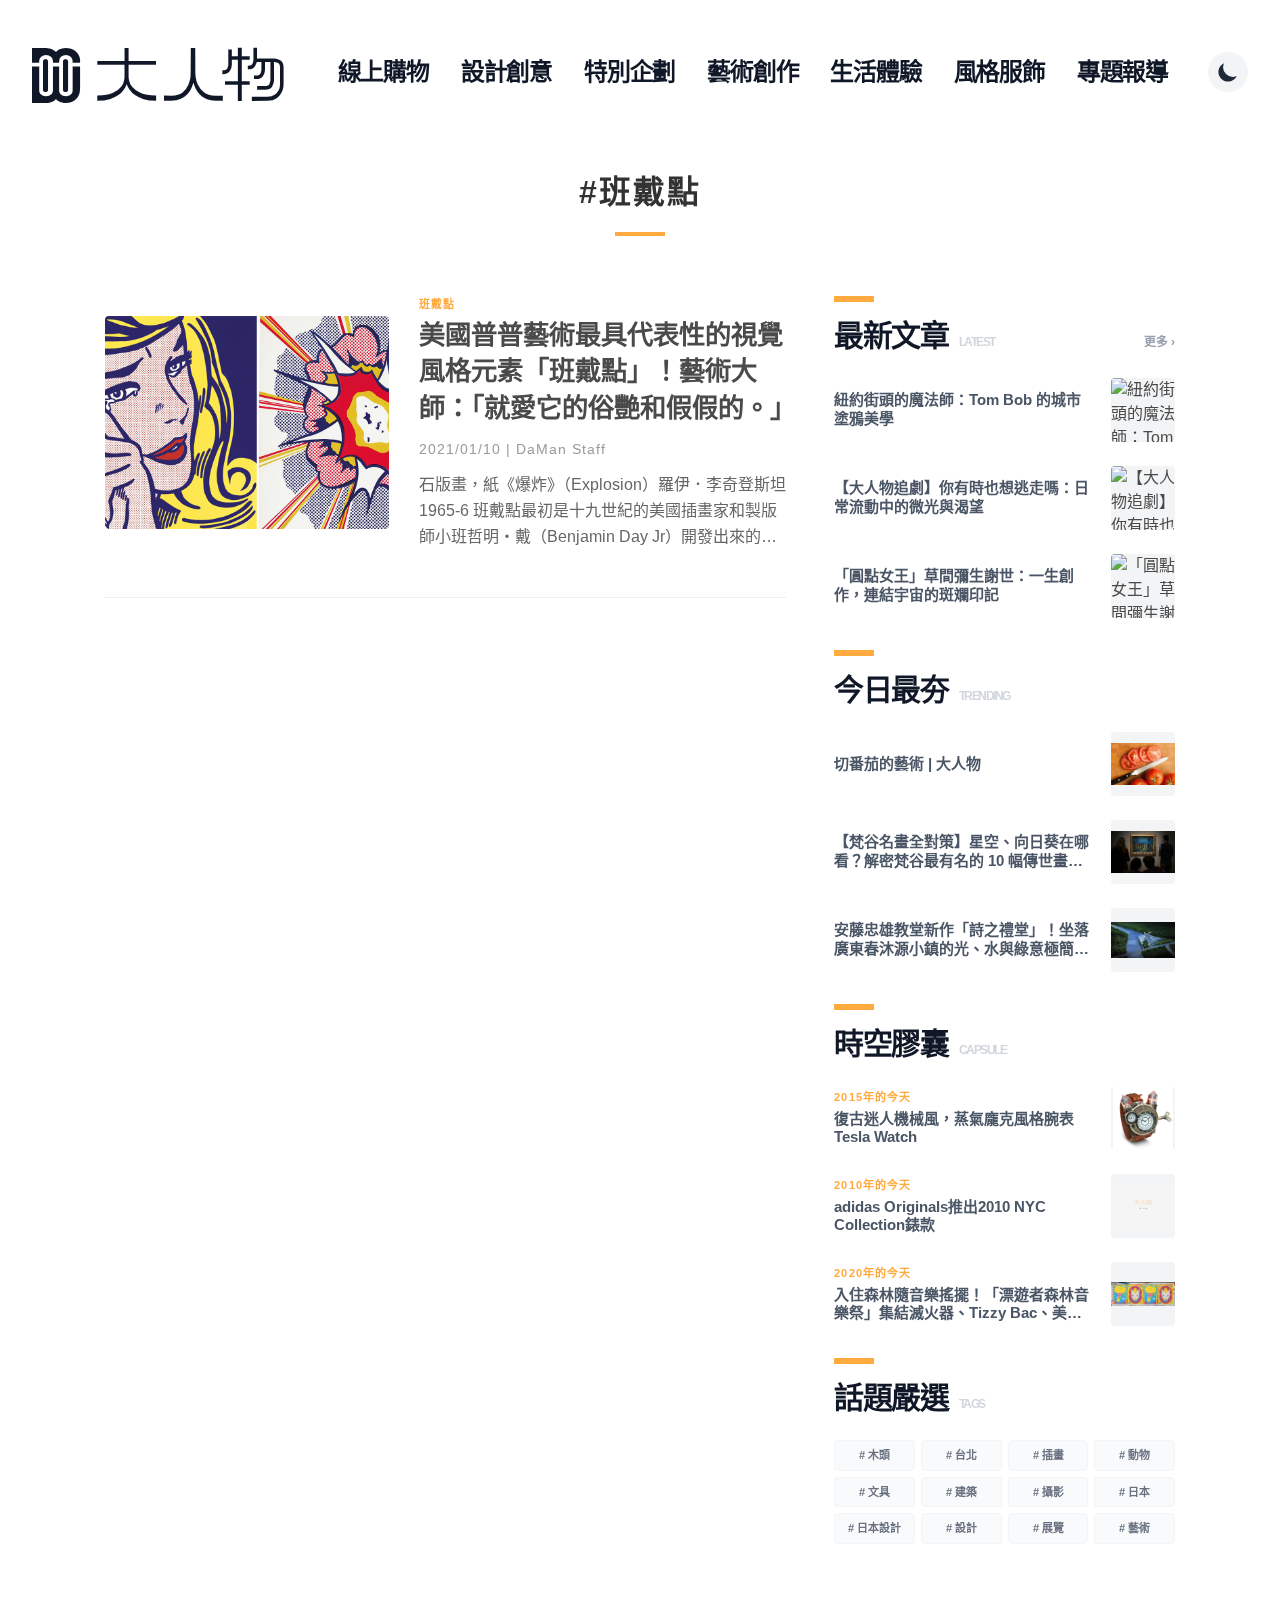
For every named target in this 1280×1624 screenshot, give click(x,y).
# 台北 (961, 1455)
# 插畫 (1048, 1455)
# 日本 (1134, 1492)
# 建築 (961, 1492)
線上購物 (383, 71)
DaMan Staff (561, 449)
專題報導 (1122, 71)
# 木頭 (874, 1455)
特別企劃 (629, 71)
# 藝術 (1134, 1528)
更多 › (1159, 342)
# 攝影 (1048, 1492)
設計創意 (506, 71)
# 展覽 (1048, 1528)
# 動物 (1134, 1455)
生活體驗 (875, 71)
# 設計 (961, 1528)
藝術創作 (752, 71)
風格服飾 (999, 71)
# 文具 (874, 1492)
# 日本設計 (874, 1528)
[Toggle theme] (1228, 72)
